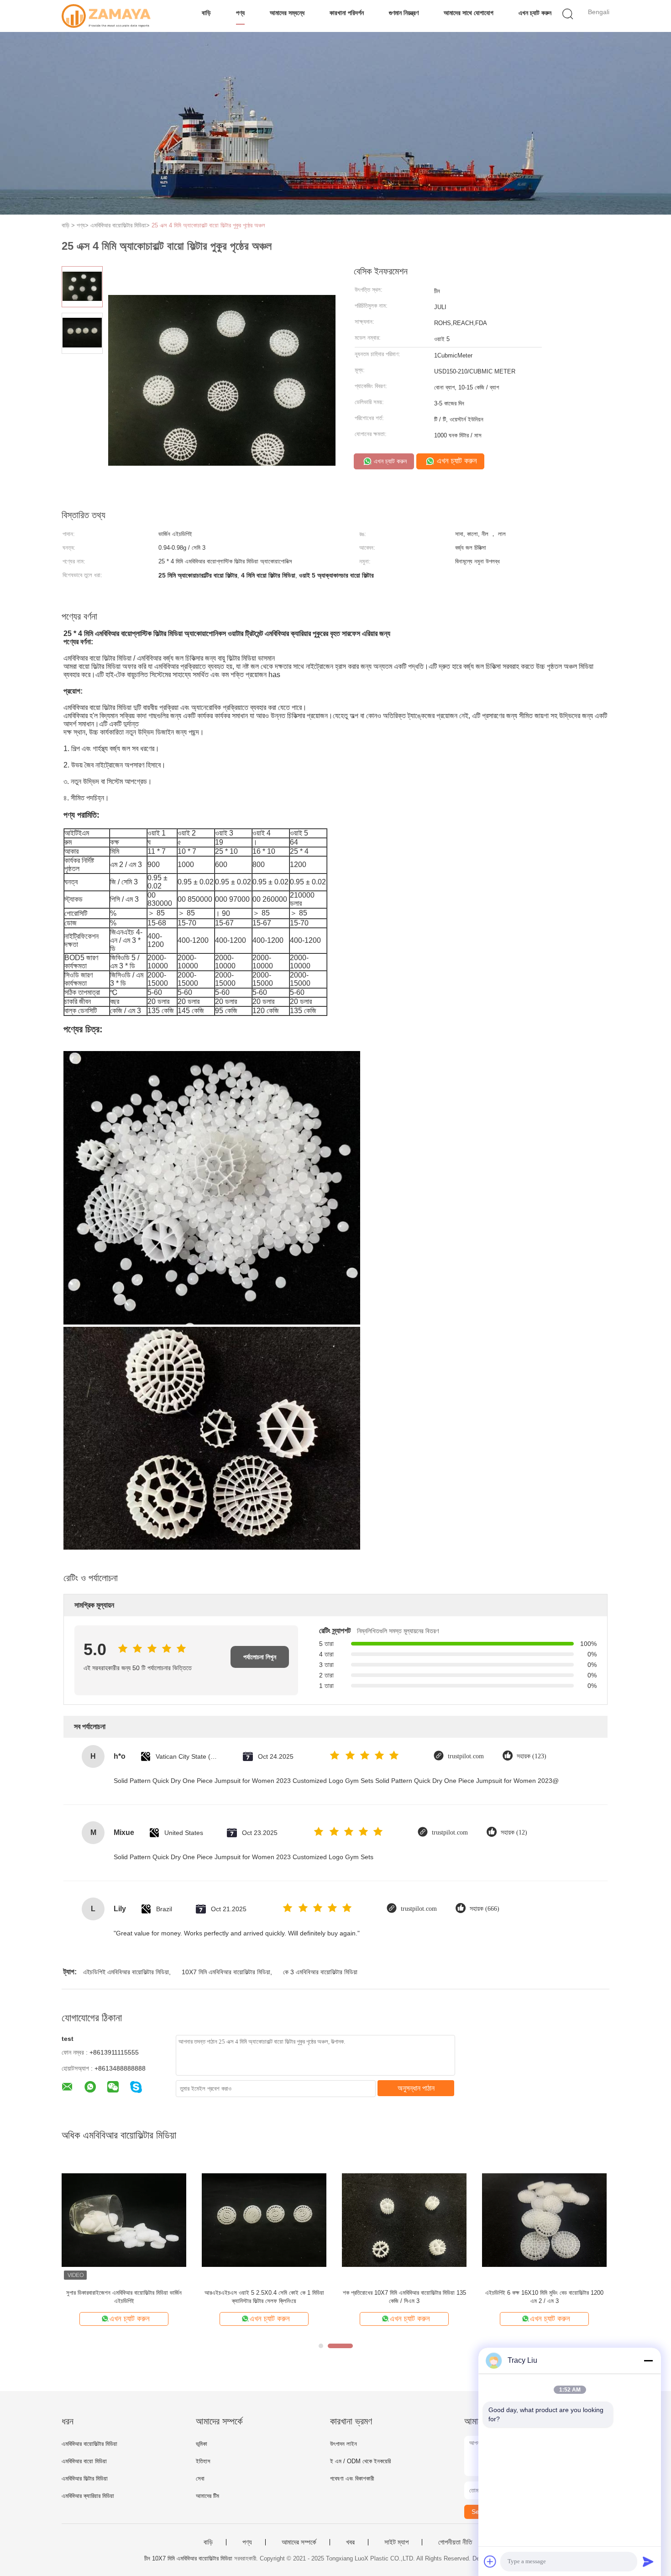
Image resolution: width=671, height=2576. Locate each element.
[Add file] (490, 2561)
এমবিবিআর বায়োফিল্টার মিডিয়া (89, 2444)
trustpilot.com (466, 1756)
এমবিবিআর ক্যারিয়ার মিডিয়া (88, 2496)
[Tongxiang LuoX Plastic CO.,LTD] (106, 16)
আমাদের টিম (207, 2496)
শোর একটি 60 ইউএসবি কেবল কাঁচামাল (124, 2293)
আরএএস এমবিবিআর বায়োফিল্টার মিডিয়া (264, 2293)
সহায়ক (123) (532, 1756)
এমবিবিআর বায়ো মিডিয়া (84, 2461)
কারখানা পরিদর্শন (347, 13)
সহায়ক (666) (485, 1909)
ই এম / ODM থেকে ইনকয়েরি (360, 2461)
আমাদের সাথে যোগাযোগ (469, 13)
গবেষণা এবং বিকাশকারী (352, 2479)
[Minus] (648, 2360)
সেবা (200, 2479)
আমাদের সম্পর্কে (299, 2542)
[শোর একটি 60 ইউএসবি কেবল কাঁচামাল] (124, 2220)
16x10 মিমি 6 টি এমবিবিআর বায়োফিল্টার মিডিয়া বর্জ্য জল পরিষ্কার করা (544, 2297)
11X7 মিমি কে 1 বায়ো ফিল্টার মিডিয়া (404, 2293)
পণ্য (240, 13)
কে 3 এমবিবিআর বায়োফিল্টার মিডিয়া (320, 1972)
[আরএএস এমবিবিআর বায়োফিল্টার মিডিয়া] (264, 2220)
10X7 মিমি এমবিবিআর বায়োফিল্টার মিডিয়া (226, 1972)
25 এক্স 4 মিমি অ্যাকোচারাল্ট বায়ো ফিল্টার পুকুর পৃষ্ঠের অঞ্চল (208, 225)
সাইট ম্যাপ (396, 2542)
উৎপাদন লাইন (343, 2444)
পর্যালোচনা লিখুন (260, 1657)
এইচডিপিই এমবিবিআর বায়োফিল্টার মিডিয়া (126, 1972)
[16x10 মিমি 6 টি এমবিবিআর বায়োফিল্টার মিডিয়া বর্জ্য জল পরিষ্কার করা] (544, 2220)
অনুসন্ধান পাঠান (416, 2088)
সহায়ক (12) (514, 1832)
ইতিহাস (203, 2461)
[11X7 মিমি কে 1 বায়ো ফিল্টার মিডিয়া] (404, 2220)
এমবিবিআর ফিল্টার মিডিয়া (85, 2479)
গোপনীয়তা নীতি (455, 2542)
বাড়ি (206, 13)
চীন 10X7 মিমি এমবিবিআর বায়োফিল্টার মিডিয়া (188, 2558)
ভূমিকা (202, 2444)
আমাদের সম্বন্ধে (287, 13)
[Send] (648, 2561)
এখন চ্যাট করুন (535, 13)
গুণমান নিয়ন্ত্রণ (404, 13)
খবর (350, 2542)
